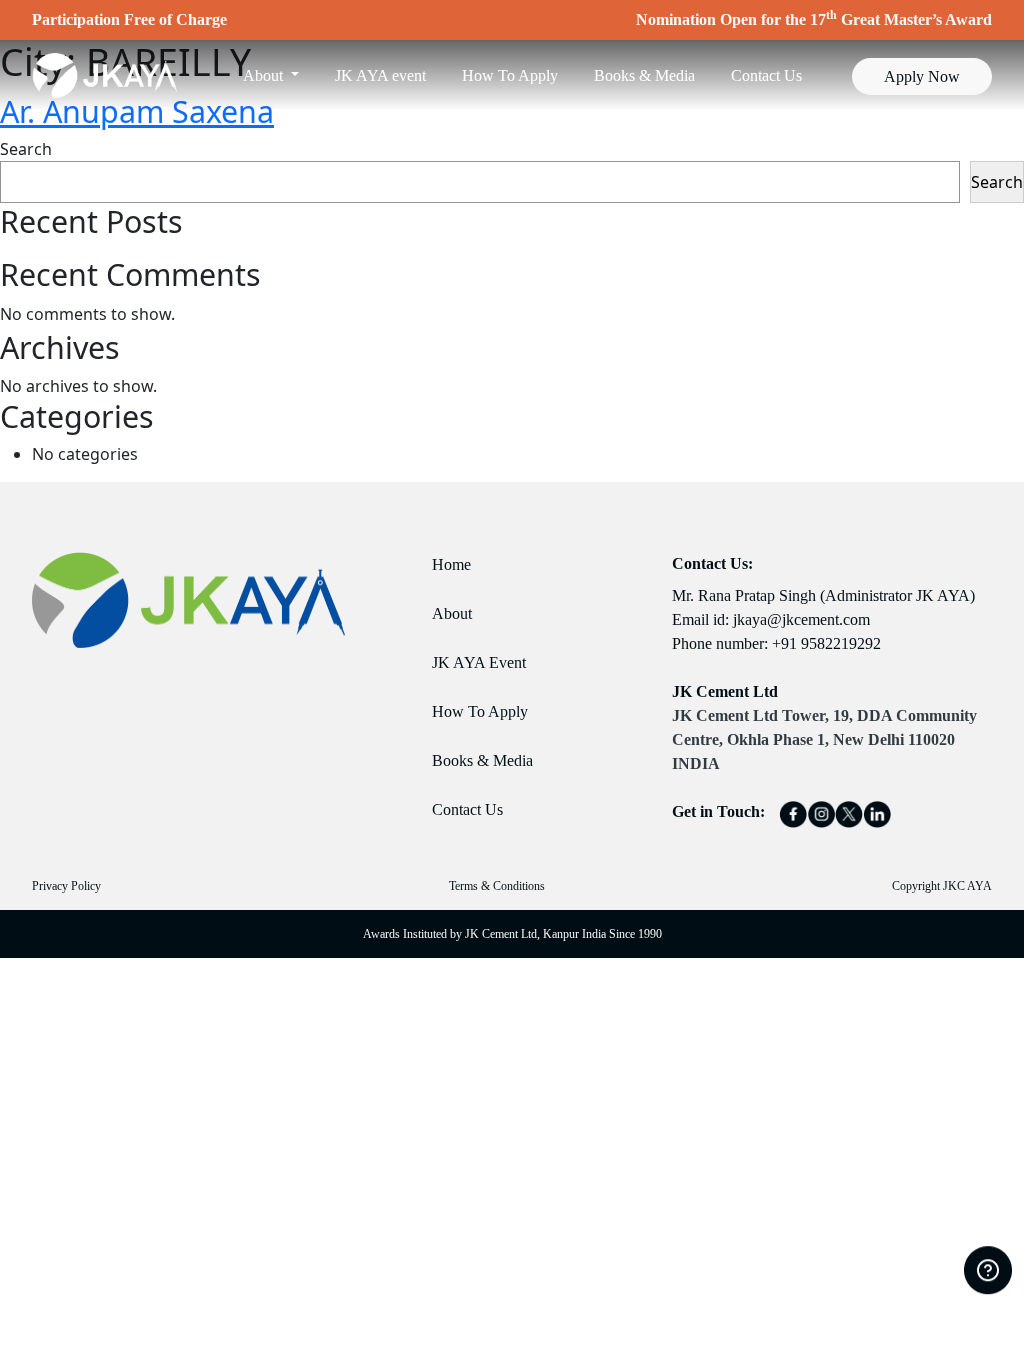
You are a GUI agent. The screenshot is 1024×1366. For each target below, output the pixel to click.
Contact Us (766, 75)
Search (26, 149)
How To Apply (510, 75)
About (452, 613)
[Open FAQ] (988, 1271)
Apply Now (922, 76)
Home (451, 564)
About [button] (265, 75)
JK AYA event (380, 75)
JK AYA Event (479, 662)
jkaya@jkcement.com (801, 619)
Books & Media (644, 75)
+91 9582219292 (826, 643)
